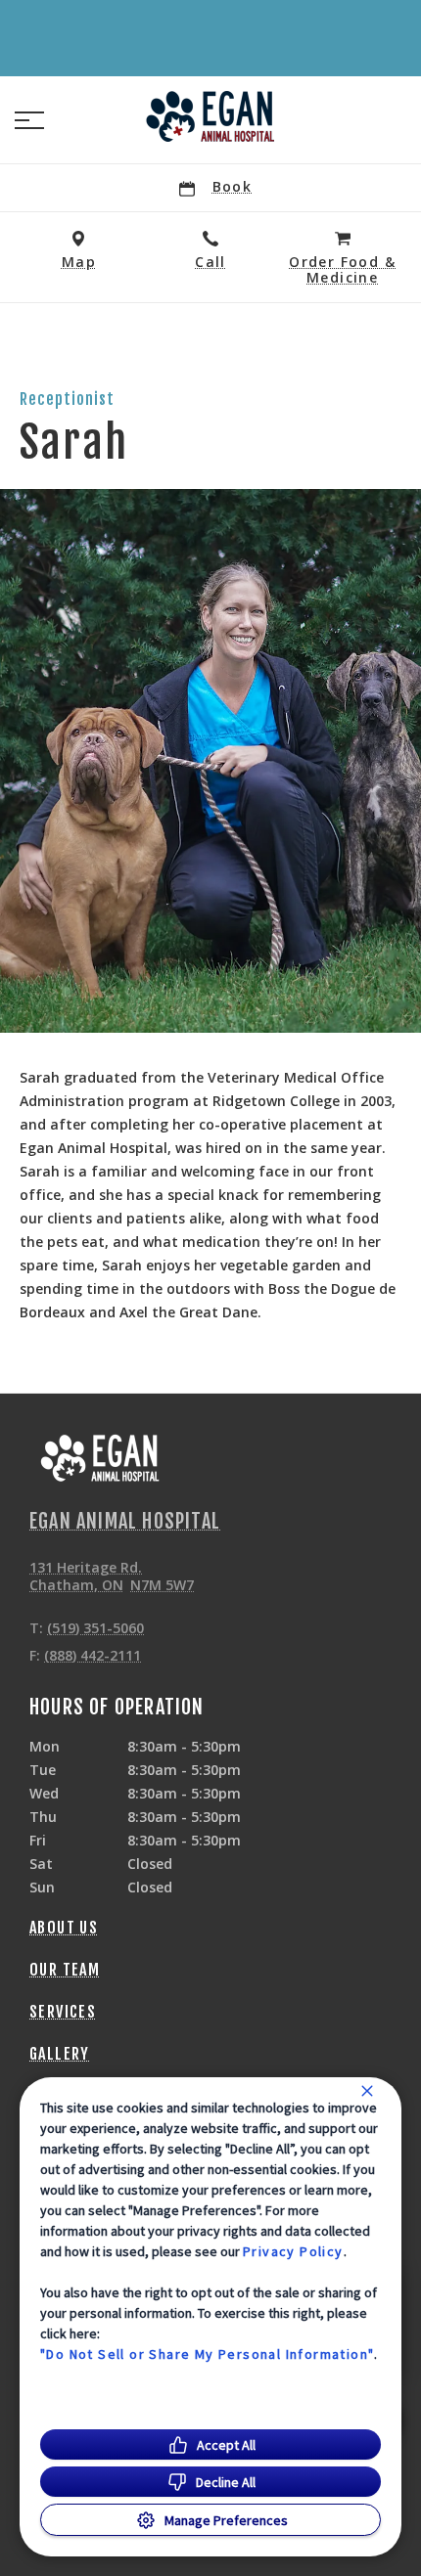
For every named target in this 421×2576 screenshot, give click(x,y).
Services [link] (63, 2012)
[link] (210, 116)
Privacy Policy (293, 2251)
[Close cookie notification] (367, 2091)
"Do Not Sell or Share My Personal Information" (207, 2354)
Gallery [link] (60, 2054)
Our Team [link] (65, 1970)
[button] (29, 120)
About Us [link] (64, 1928)
